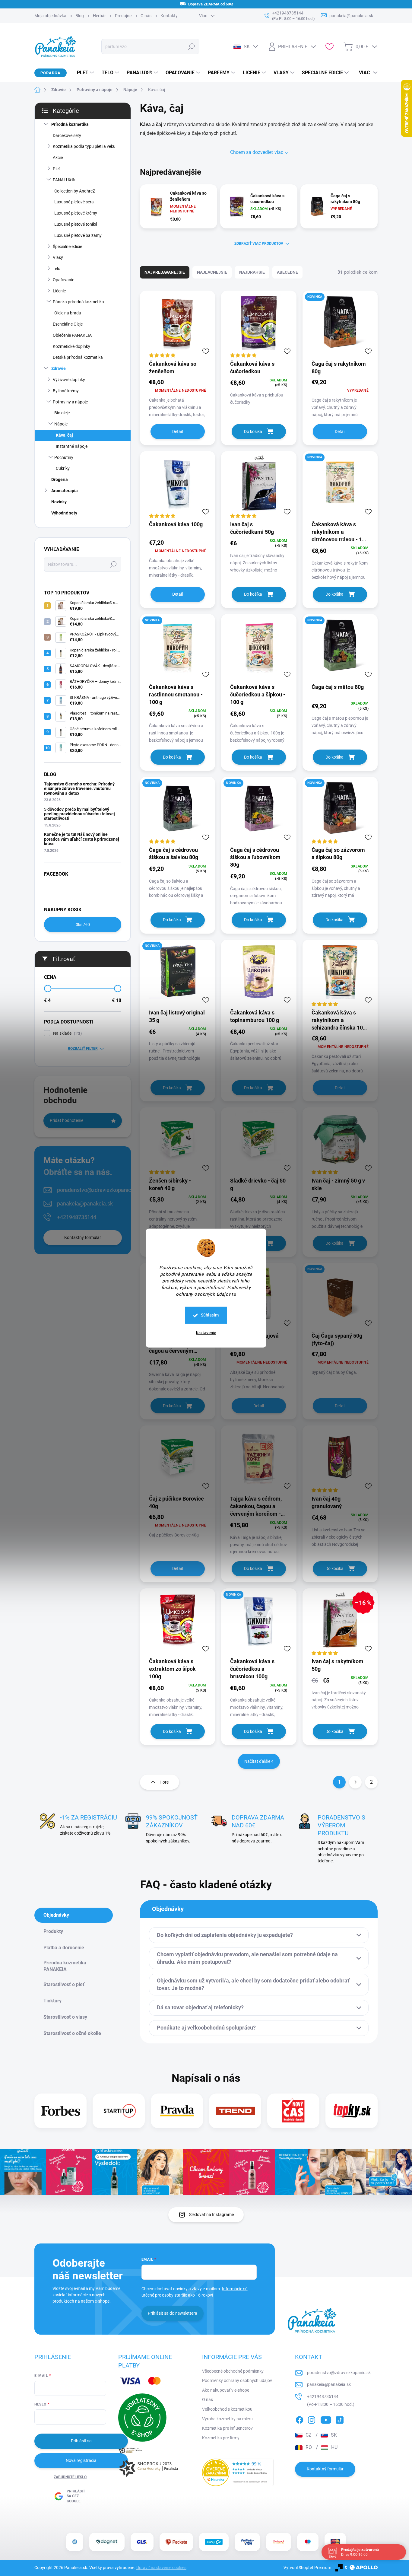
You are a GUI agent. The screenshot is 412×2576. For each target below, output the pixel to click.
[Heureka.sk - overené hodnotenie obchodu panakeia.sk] (238, 2472)
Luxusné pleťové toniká (76, 224)
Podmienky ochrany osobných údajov (237, 2380)
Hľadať (192, 46)
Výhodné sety (64, 513)
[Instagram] (312, 2419)
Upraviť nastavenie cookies (161, 2568)
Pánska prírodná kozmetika (78, 302)
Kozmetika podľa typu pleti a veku (84, 146)
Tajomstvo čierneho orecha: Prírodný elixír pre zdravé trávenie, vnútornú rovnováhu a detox (79, 789)
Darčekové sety (67, 135)
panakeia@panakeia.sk (85, 1204)
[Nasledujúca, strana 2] (355, 1782)
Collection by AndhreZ (75, 191)
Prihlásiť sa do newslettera (173, 2313)
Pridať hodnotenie (67, 1120)
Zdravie (59, 368)
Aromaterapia (65, 491)
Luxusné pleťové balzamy (78, 235)
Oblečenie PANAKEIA (72, 335)
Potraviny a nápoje (70, 402)
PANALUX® (64, 180)
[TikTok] (340, 2419)
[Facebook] (299, 2419)
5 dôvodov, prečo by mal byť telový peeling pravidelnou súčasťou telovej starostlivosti (79, 814)
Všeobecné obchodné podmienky (233, 2371)
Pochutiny (64, 457)
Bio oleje (62, 413)
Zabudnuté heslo (70, 2477)
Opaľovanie (63, 280)
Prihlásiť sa (81, 2441)
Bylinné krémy (66, 391)
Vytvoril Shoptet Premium (307, 2568)
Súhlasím (210, 1315)
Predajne (123, 16)
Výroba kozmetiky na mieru (227, 2419)
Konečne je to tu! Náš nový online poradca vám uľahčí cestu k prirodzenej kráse (82, 839)
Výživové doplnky (69, 380)
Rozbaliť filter (83, 1049)
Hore (164, 1782)
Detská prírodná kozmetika (78, 357)
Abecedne (287, 272)
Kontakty (169, 16)
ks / (83, 925)
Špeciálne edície (67, 247)
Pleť (56, 169)
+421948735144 (77, 1217)
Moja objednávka (50, 16)
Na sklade (67, 1033)
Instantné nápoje (72, 446)
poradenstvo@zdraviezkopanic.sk (97, 1190)
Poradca (51, 73)
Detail (177, 431)
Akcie (58, 158)
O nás (146, 16)
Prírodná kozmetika (70, 124)
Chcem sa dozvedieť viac (257, 152)
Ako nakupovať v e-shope (226, 2390)
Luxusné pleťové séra (74, 202)
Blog (80, 16)
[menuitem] (83, 73)
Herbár (99, 16)
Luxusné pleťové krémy (76, 213)
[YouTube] (326, 2419)
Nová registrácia (81, 2460)
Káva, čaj (64, 435)
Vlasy (58, 257)
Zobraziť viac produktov (259, 244)
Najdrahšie (252, 272)
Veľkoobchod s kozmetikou (227, 2409)
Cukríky (63, 468)
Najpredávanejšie (165, 272)
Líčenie (59, 291)
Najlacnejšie (212, 272)
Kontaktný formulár (83, 1237)
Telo (57, 269)
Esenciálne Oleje (68, 324)
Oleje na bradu (68, 313)
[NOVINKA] (340, 325)
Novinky (59, 502)
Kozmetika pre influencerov (227, 2428)
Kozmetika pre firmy (221, 2438)
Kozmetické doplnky (71, 346)
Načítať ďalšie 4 (259, 1761)
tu (234, 1294)
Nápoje (61, 424)
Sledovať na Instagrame (211, 2215)
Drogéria (60, 479)
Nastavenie (206, 1333)
